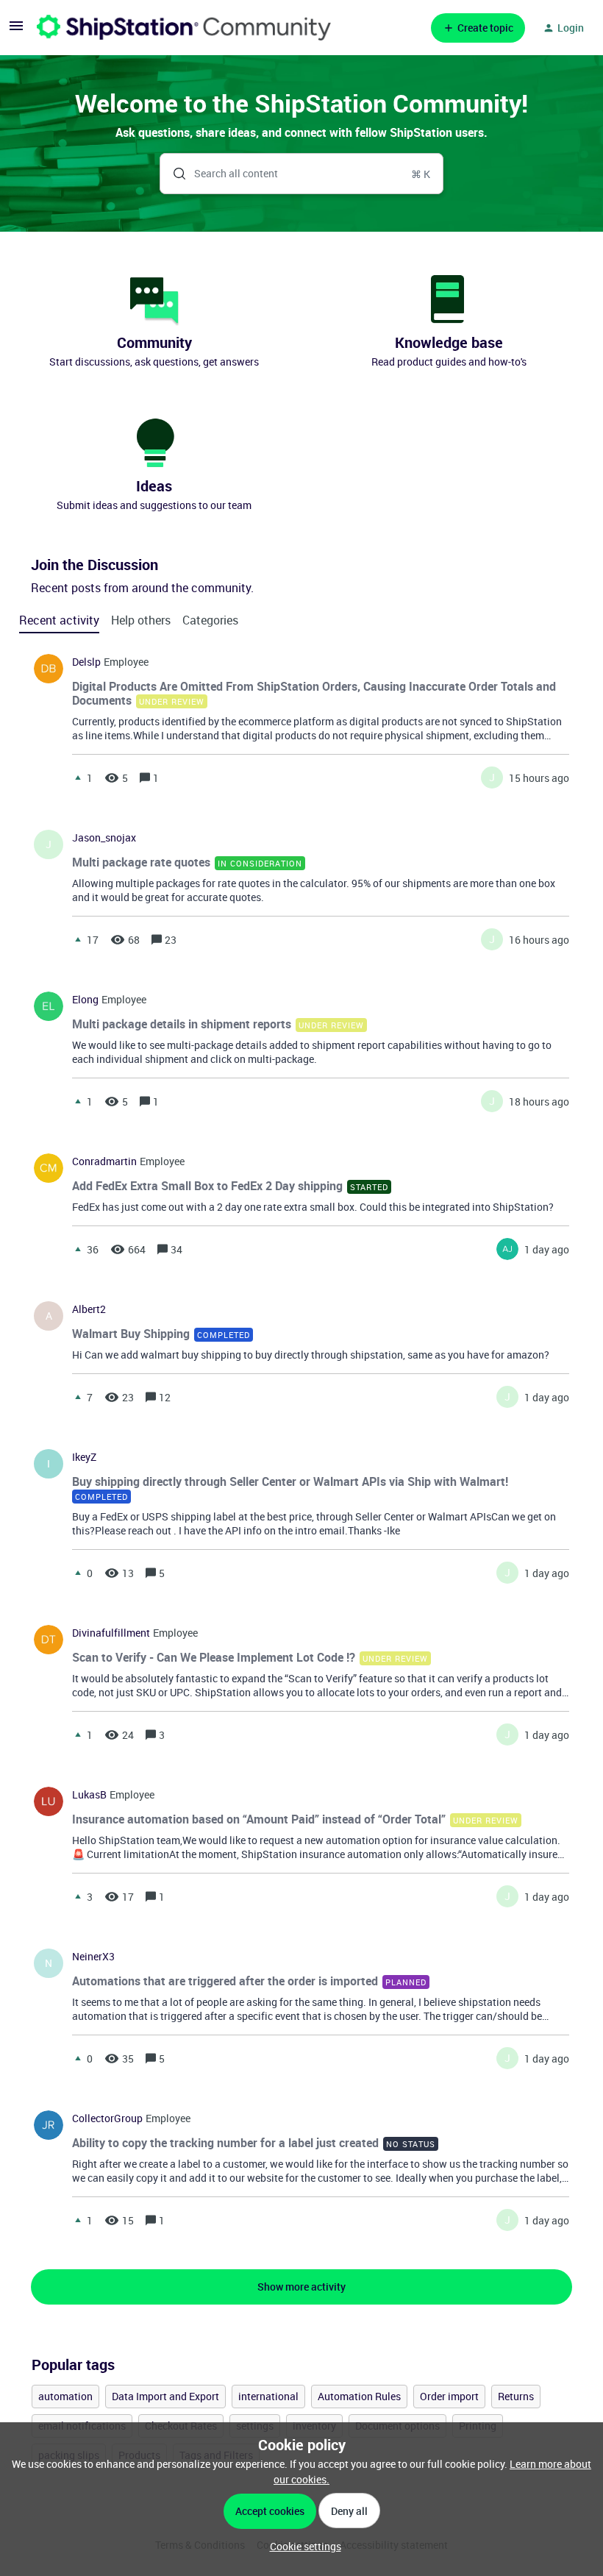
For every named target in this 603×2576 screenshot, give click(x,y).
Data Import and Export (165, 2396)
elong (85, 1000)
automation (65, 2396)
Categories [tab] (210, 620)
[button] (302, 2546)
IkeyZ (84, 1457)
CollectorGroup (107, 2118)
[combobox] (301, 174)
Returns (516, 2396)
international (268, 2396)
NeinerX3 (93, 1957)
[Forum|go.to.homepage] (184, 28)
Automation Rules (359, 2396)
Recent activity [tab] (59, 620)
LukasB (89, 1795)
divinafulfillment (111, 1633)
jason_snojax (104, 838)
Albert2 (89, 1309)
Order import (449, 2396)
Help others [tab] (141, 620)
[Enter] (174, 174)
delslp (86, 662)
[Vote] (78, 778)
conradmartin (104, 1161)
